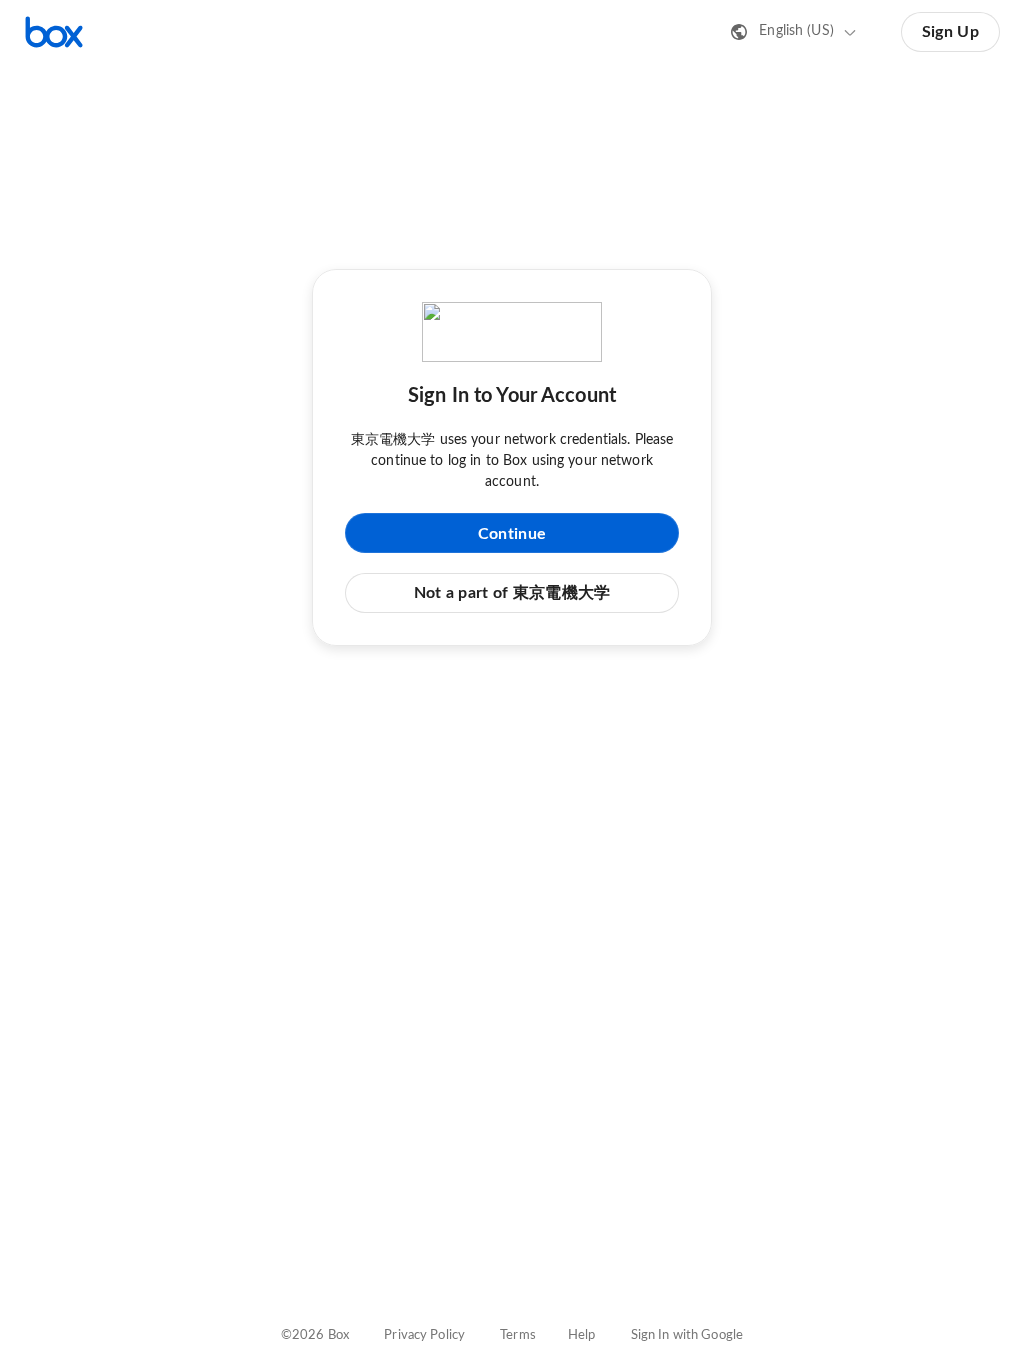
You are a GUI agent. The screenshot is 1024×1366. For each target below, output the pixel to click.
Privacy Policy (424, 1335)
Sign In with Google (687, 1335)
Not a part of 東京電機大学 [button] (512, 593)
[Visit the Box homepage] (54, 32)
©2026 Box (315, 1335)
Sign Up (950, 32)
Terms (518, 1335)
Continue (512, 534)
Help (582, 1335)
